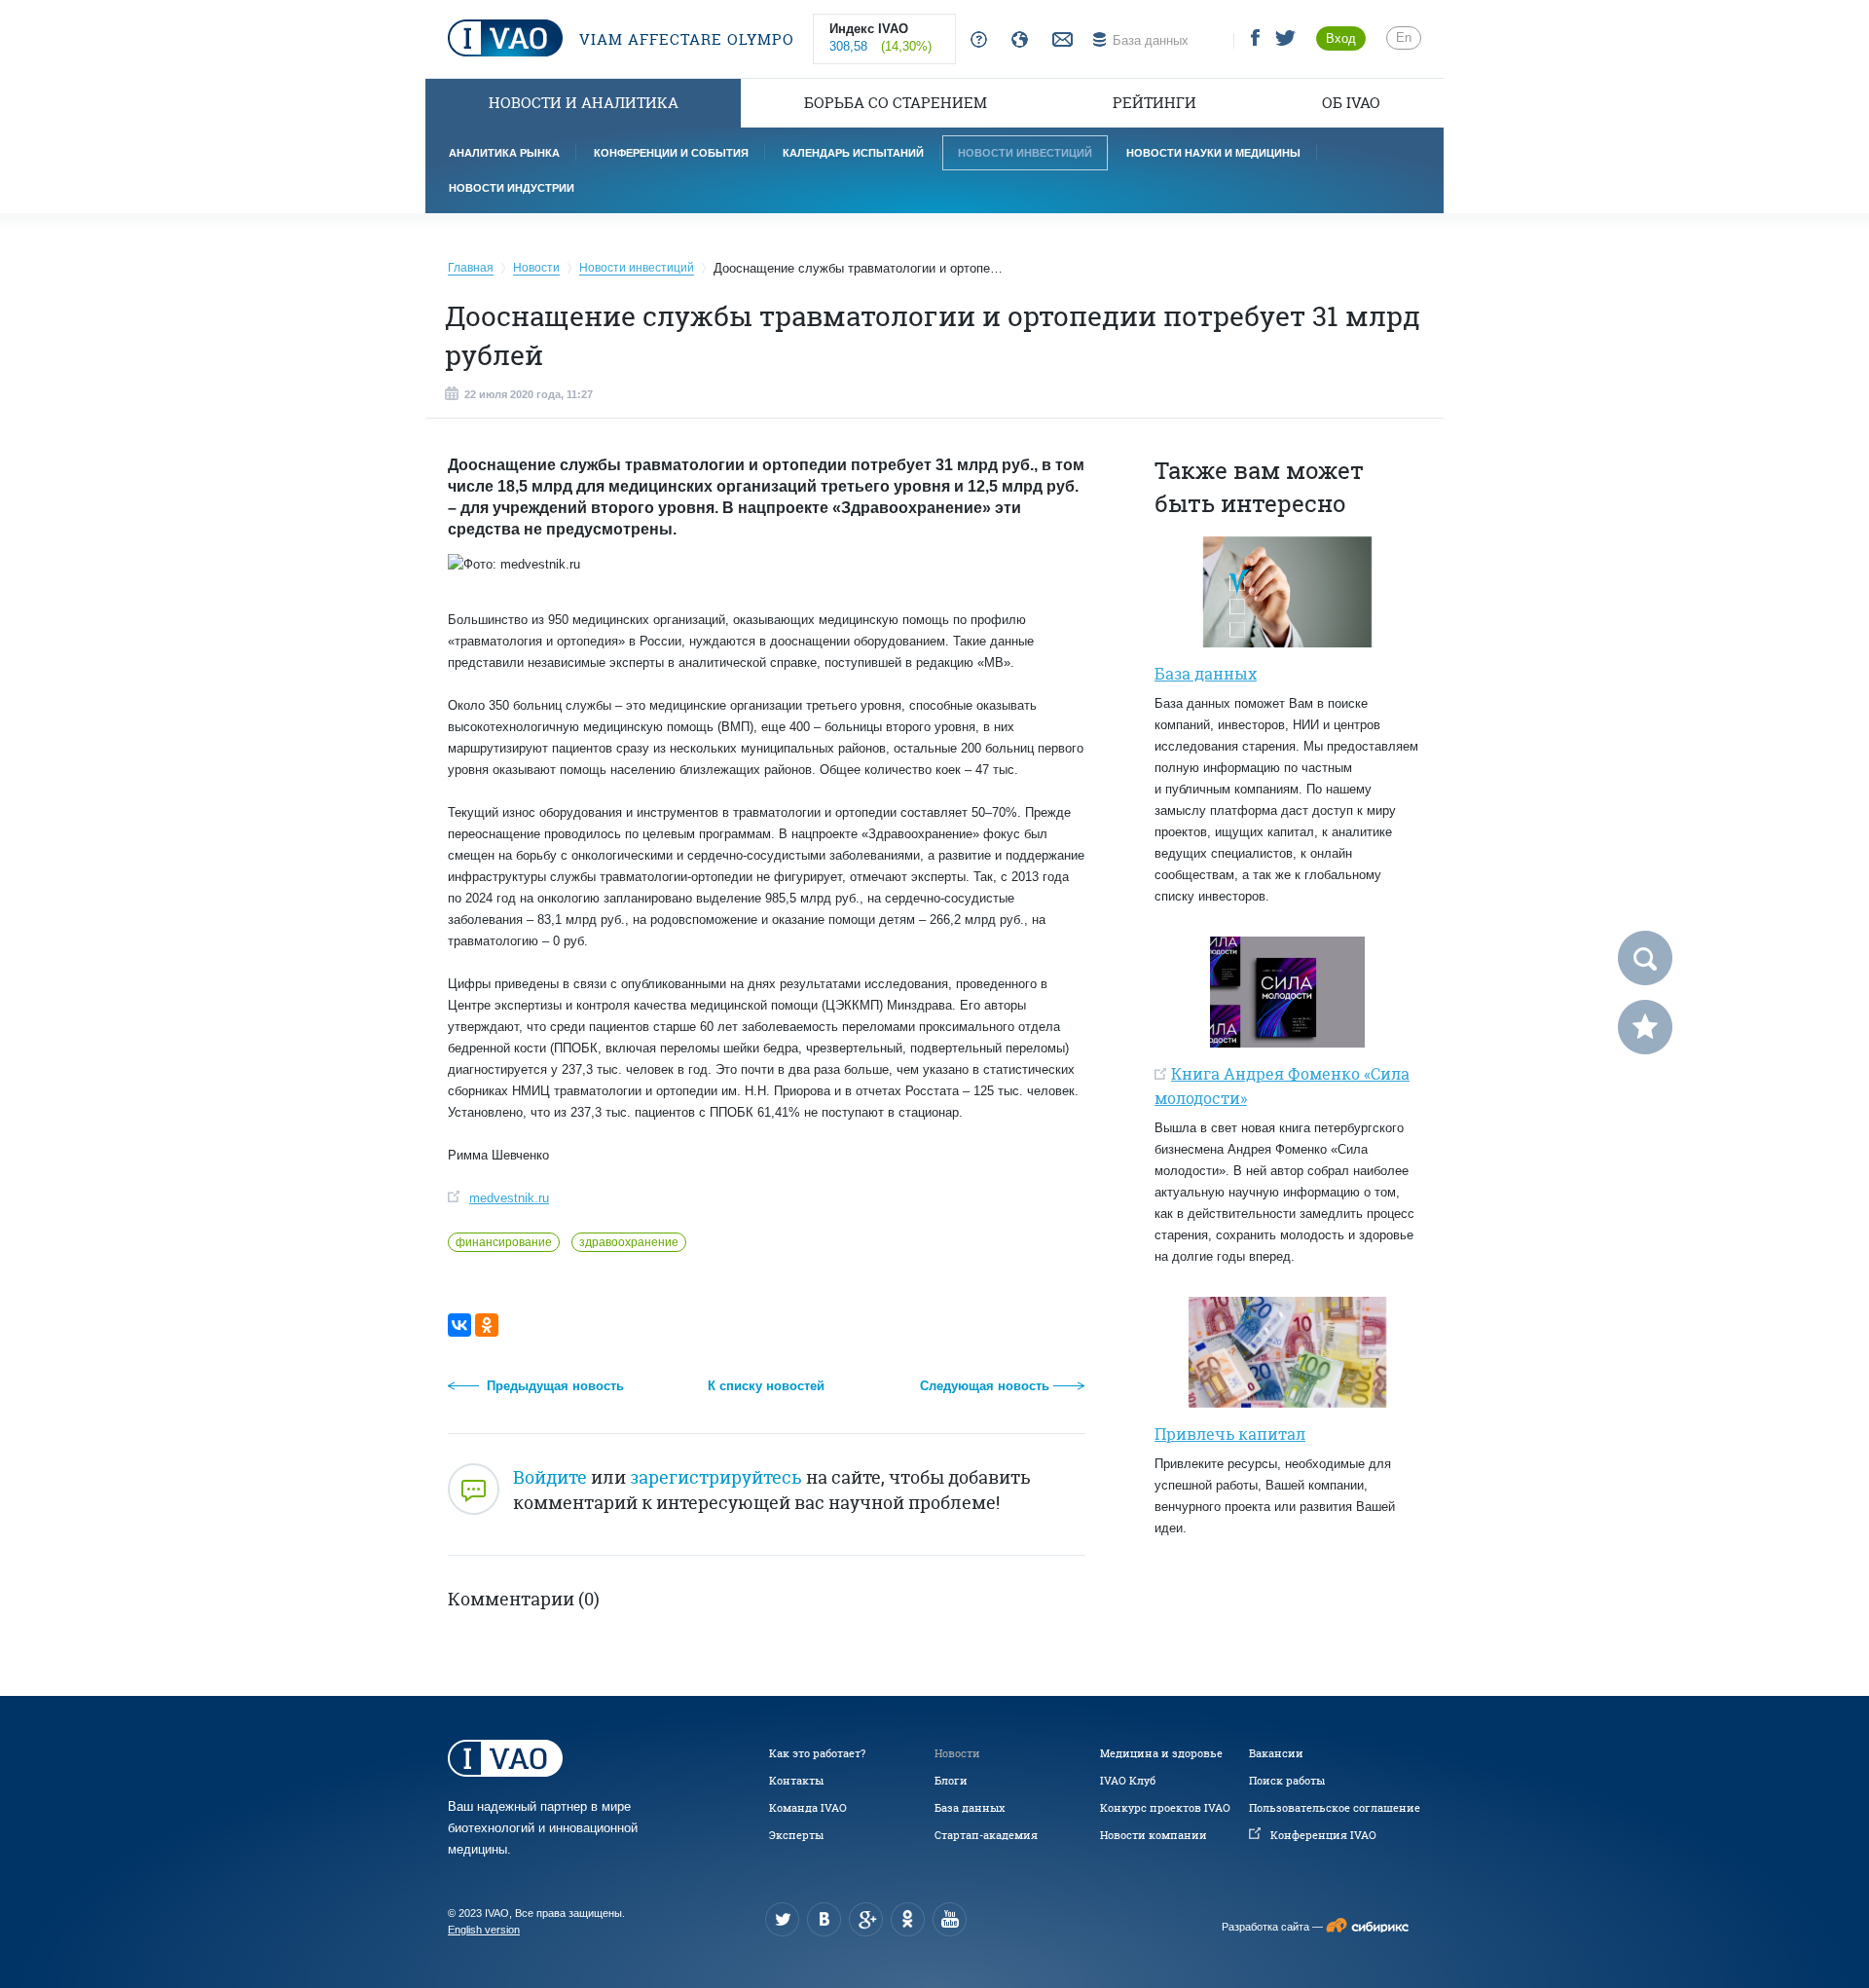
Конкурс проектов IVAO (1165, 1808)
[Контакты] (1060, 40)
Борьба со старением (896, 103)
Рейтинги (1154, 103)
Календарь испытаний (853, 153)
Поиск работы (1287, 1781)
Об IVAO (1351, 103)
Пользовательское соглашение (1335, 1808)
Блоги (951, 1781)
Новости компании (1154, 1835)
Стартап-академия (986, 1835)
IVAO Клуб (1128, 1781)
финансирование (504, 1242)
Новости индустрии (512, 188)
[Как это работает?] (975, 40)
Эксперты (796, 1835)
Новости (957, 1753)
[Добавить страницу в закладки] (1645, 1027)
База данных (970, 1808)
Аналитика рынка (504, 153)
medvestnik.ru (509, 1198)
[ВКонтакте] (459, 1325)
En (1404, 37)
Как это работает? (817, 1753)
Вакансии (1276, 1753)
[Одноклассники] (487, 1325)
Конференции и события (671, 153)
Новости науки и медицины (1213, 153)
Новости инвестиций (1025, 153)
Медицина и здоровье (1161, 1753)
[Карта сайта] (1016, 40)
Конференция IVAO (1323, 1835)
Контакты (796, 1781)
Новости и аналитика (584, 103)
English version (484, 1930)
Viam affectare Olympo (684, 39)
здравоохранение (629, 1242)
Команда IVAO (808, 1808)
